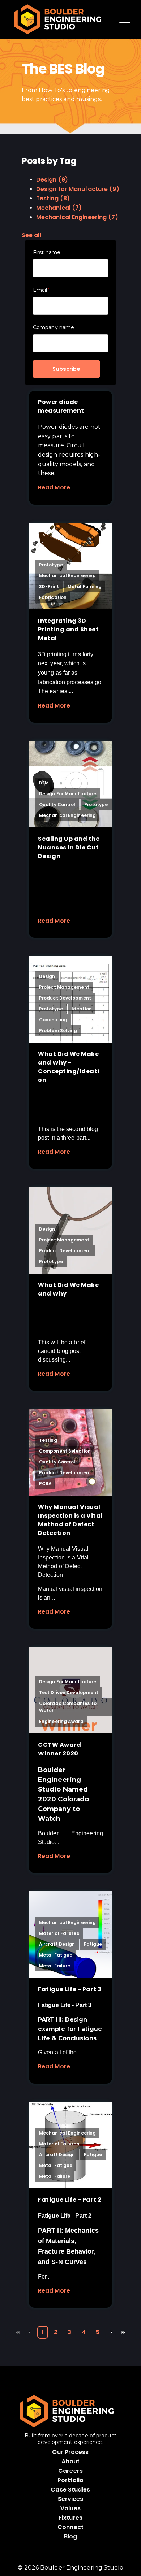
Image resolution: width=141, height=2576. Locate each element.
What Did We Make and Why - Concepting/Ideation (69, 1067)
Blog (70, 2536)
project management (64, 987)
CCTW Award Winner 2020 (59, 1749)
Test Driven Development (69, 1692)
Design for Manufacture (78, 189)
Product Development (65, 998)
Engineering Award (61, 1721)
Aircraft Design (57, 1944)
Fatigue (93, 1944)
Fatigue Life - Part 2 (70, 2200)
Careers (70, 2471)
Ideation (82, 1009)
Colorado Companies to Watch (68, 1707)
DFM (44, 783)
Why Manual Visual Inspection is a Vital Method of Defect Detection (70, 1520)
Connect (70, 2527)
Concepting (53, 1020)
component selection (65, 1451)
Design (52, 180)
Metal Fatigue (56, 1955)
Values (70, 2508)
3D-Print (49, 586)
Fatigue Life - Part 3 (70, 1989)
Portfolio (71, 2480)
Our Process (70, 2452)
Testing (53, 198)
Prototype (51, 565)
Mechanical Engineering (77, 217)
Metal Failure (55, 1966)
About (71, 2461)
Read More (54, 488)
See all (31, 235)
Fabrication (53, 597)
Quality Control (57, 804)
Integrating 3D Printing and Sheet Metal (68, 629)
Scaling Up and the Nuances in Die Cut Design (69, 847)
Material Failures (59, 1933)
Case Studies (70, 2490)
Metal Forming (85, 586)
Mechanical (59, 208)
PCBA (45, 1483)
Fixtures (70, 2518)
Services (71, 2499)
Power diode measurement (61, 406)
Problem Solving (58, 1030)
